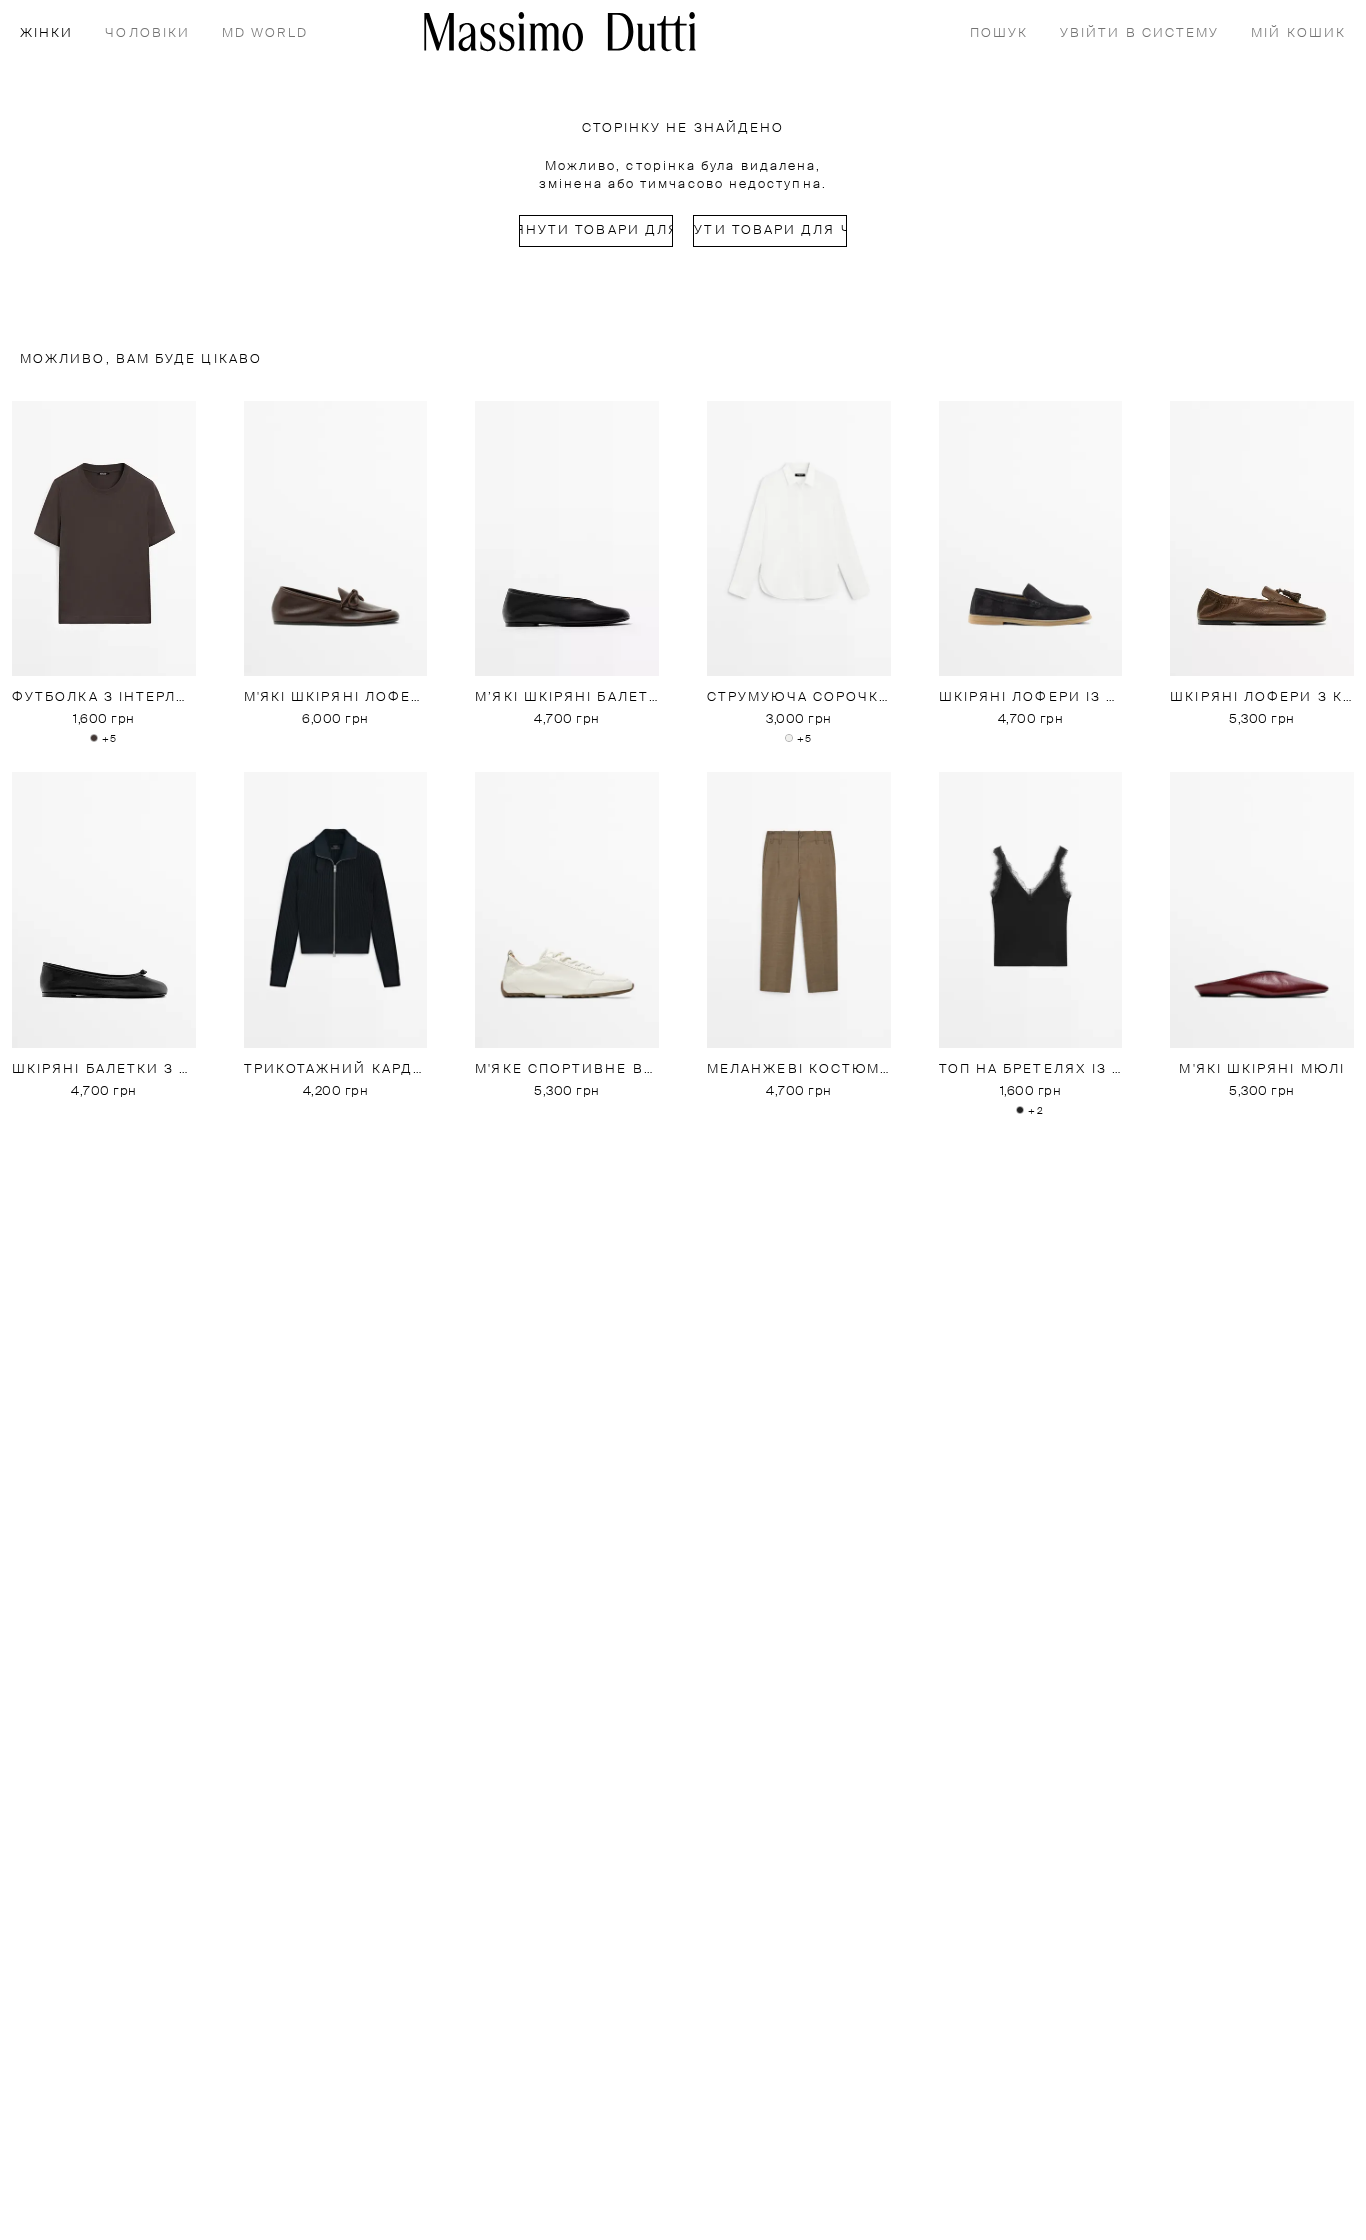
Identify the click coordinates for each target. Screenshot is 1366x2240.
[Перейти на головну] (560, 31)
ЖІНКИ (46, 33)
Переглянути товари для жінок (596, 230)
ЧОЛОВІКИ (147, 33)
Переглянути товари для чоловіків (770, 230)
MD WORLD (265, 33)
